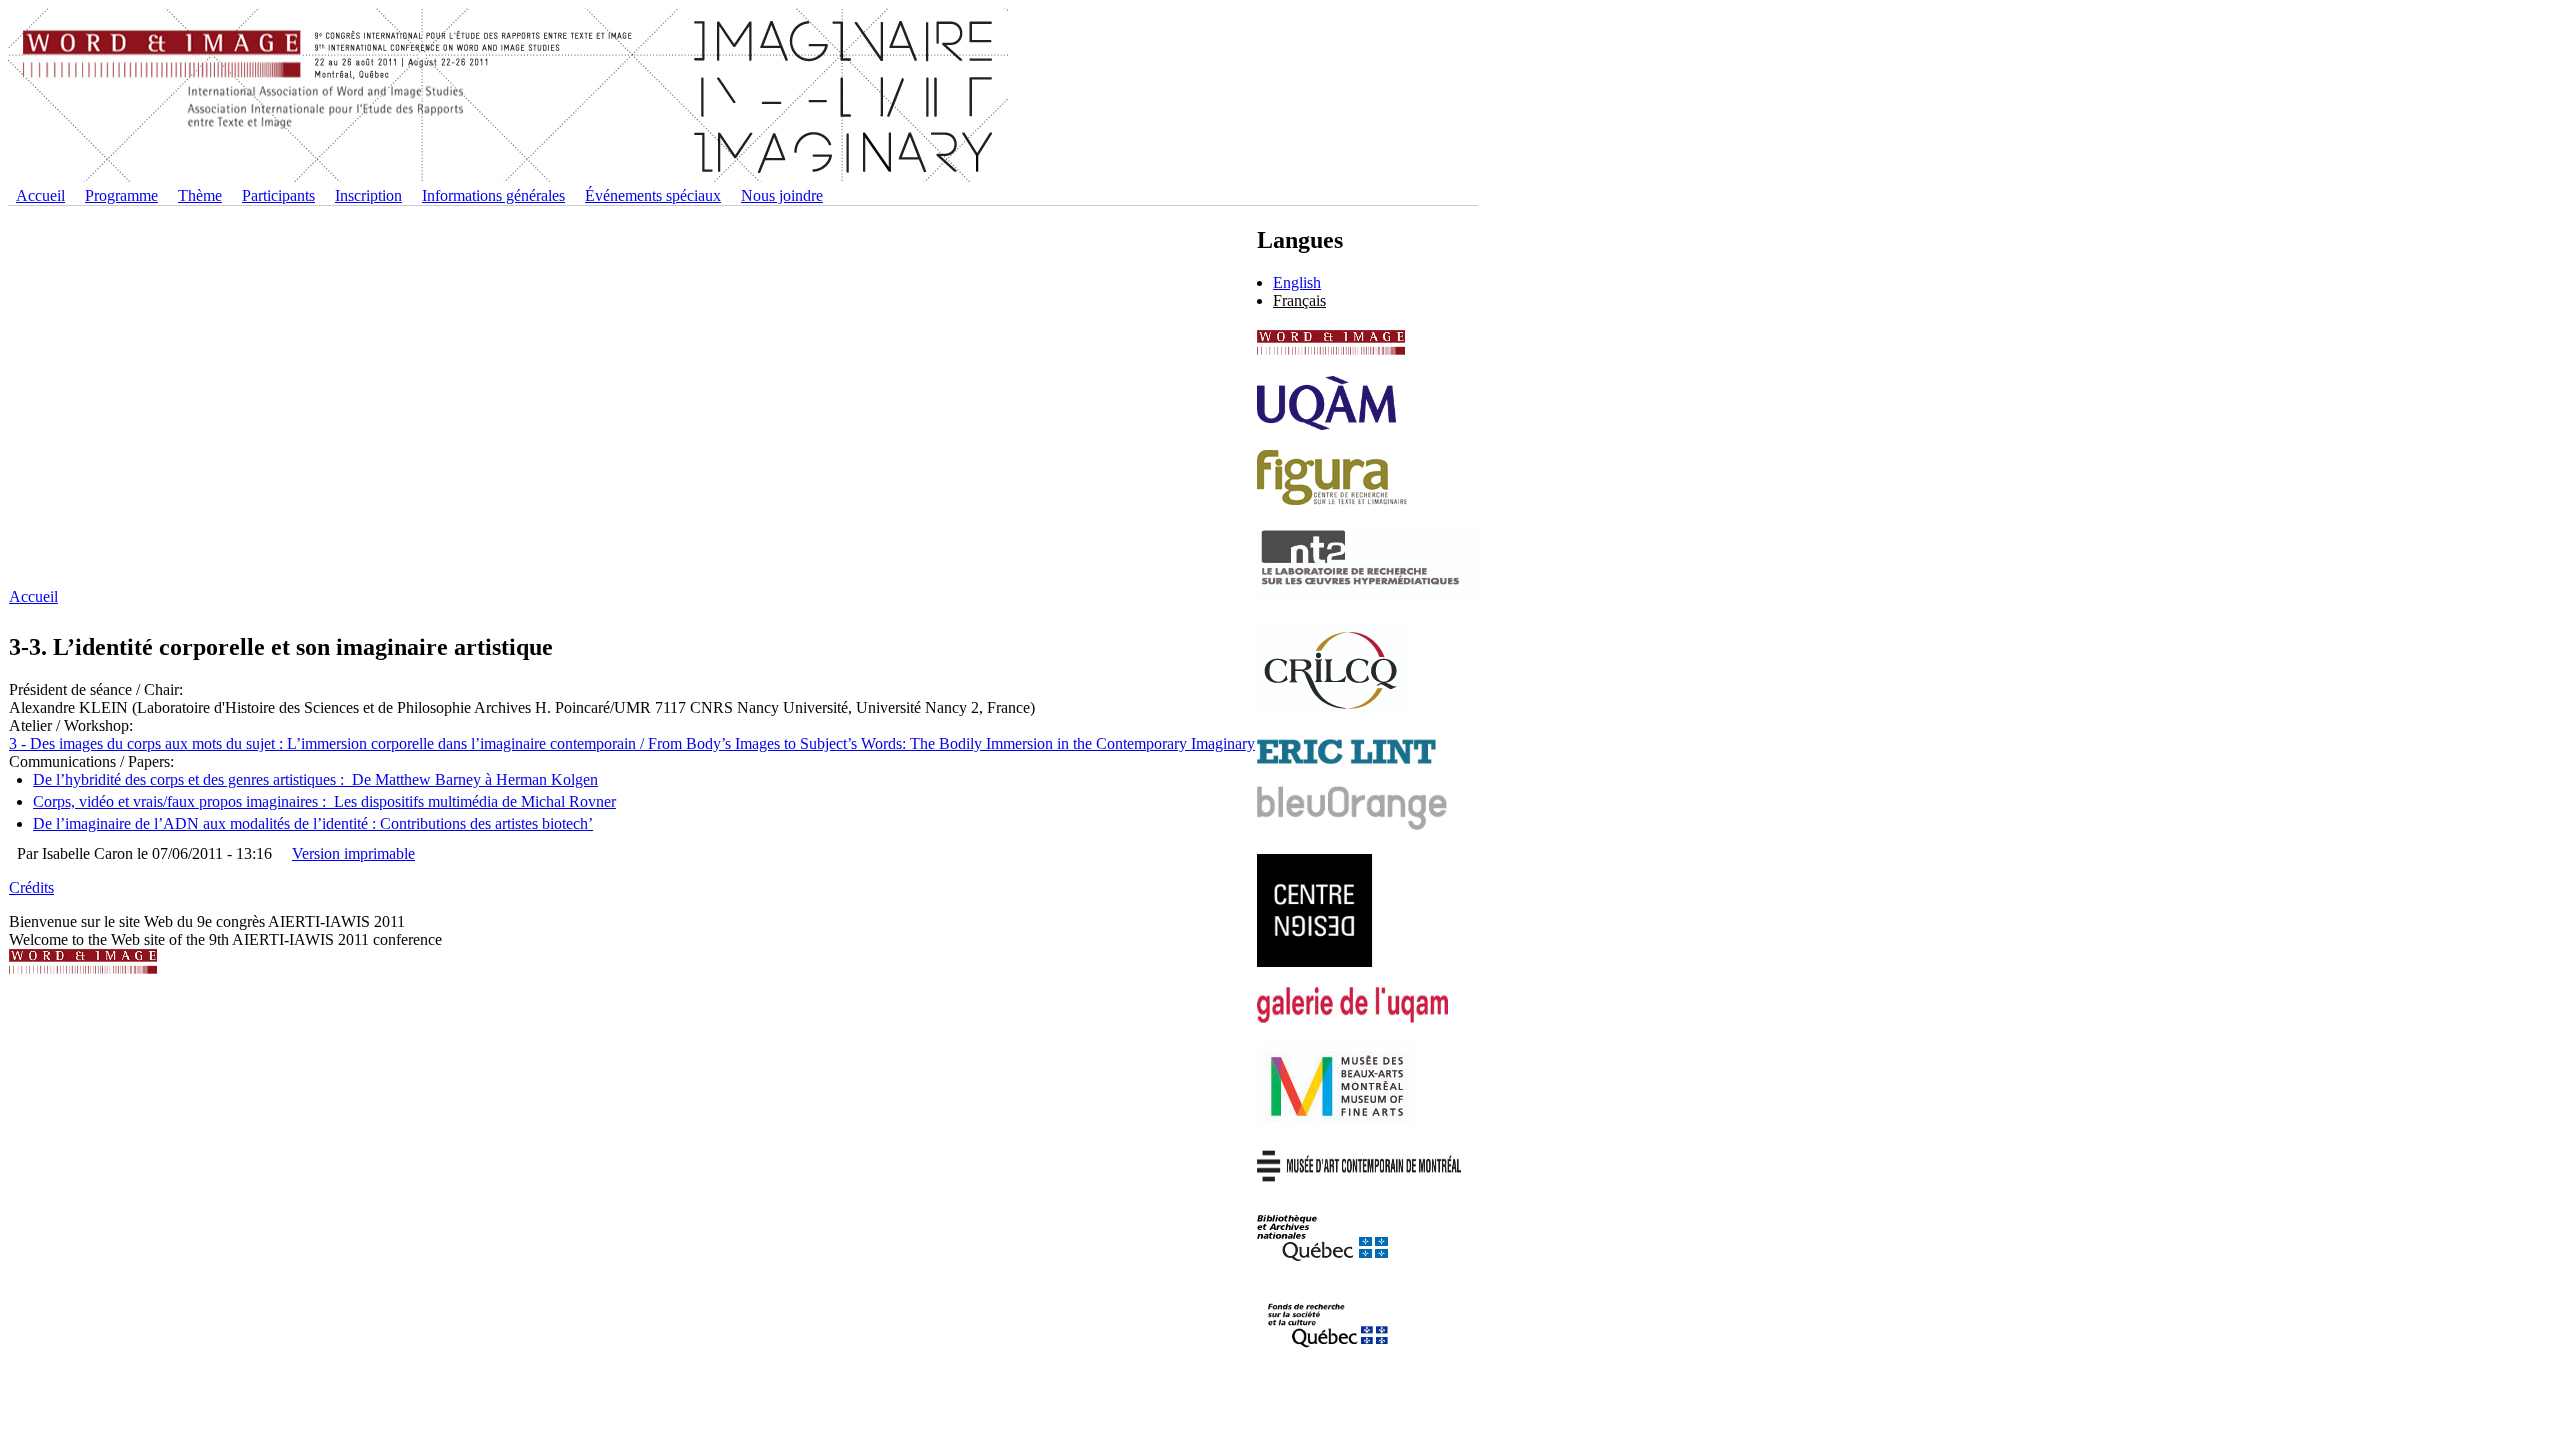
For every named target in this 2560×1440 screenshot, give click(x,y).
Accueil (40, 195)
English (1297, 282)
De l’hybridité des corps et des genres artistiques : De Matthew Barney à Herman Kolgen (315, 779)
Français (1299, 300)
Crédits (31, 887)
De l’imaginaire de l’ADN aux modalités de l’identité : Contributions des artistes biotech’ (313, 823)
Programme (121, 195)
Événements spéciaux (653, 195)
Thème (200, 195)
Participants (278, 195)
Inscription (368, 195)
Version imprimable (353, 853)
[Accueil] (508, 177)
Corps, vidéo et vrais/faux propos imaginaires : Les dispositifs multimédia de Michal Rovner (324, 801)
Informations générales (493, 195)
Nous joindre (782, 195)
